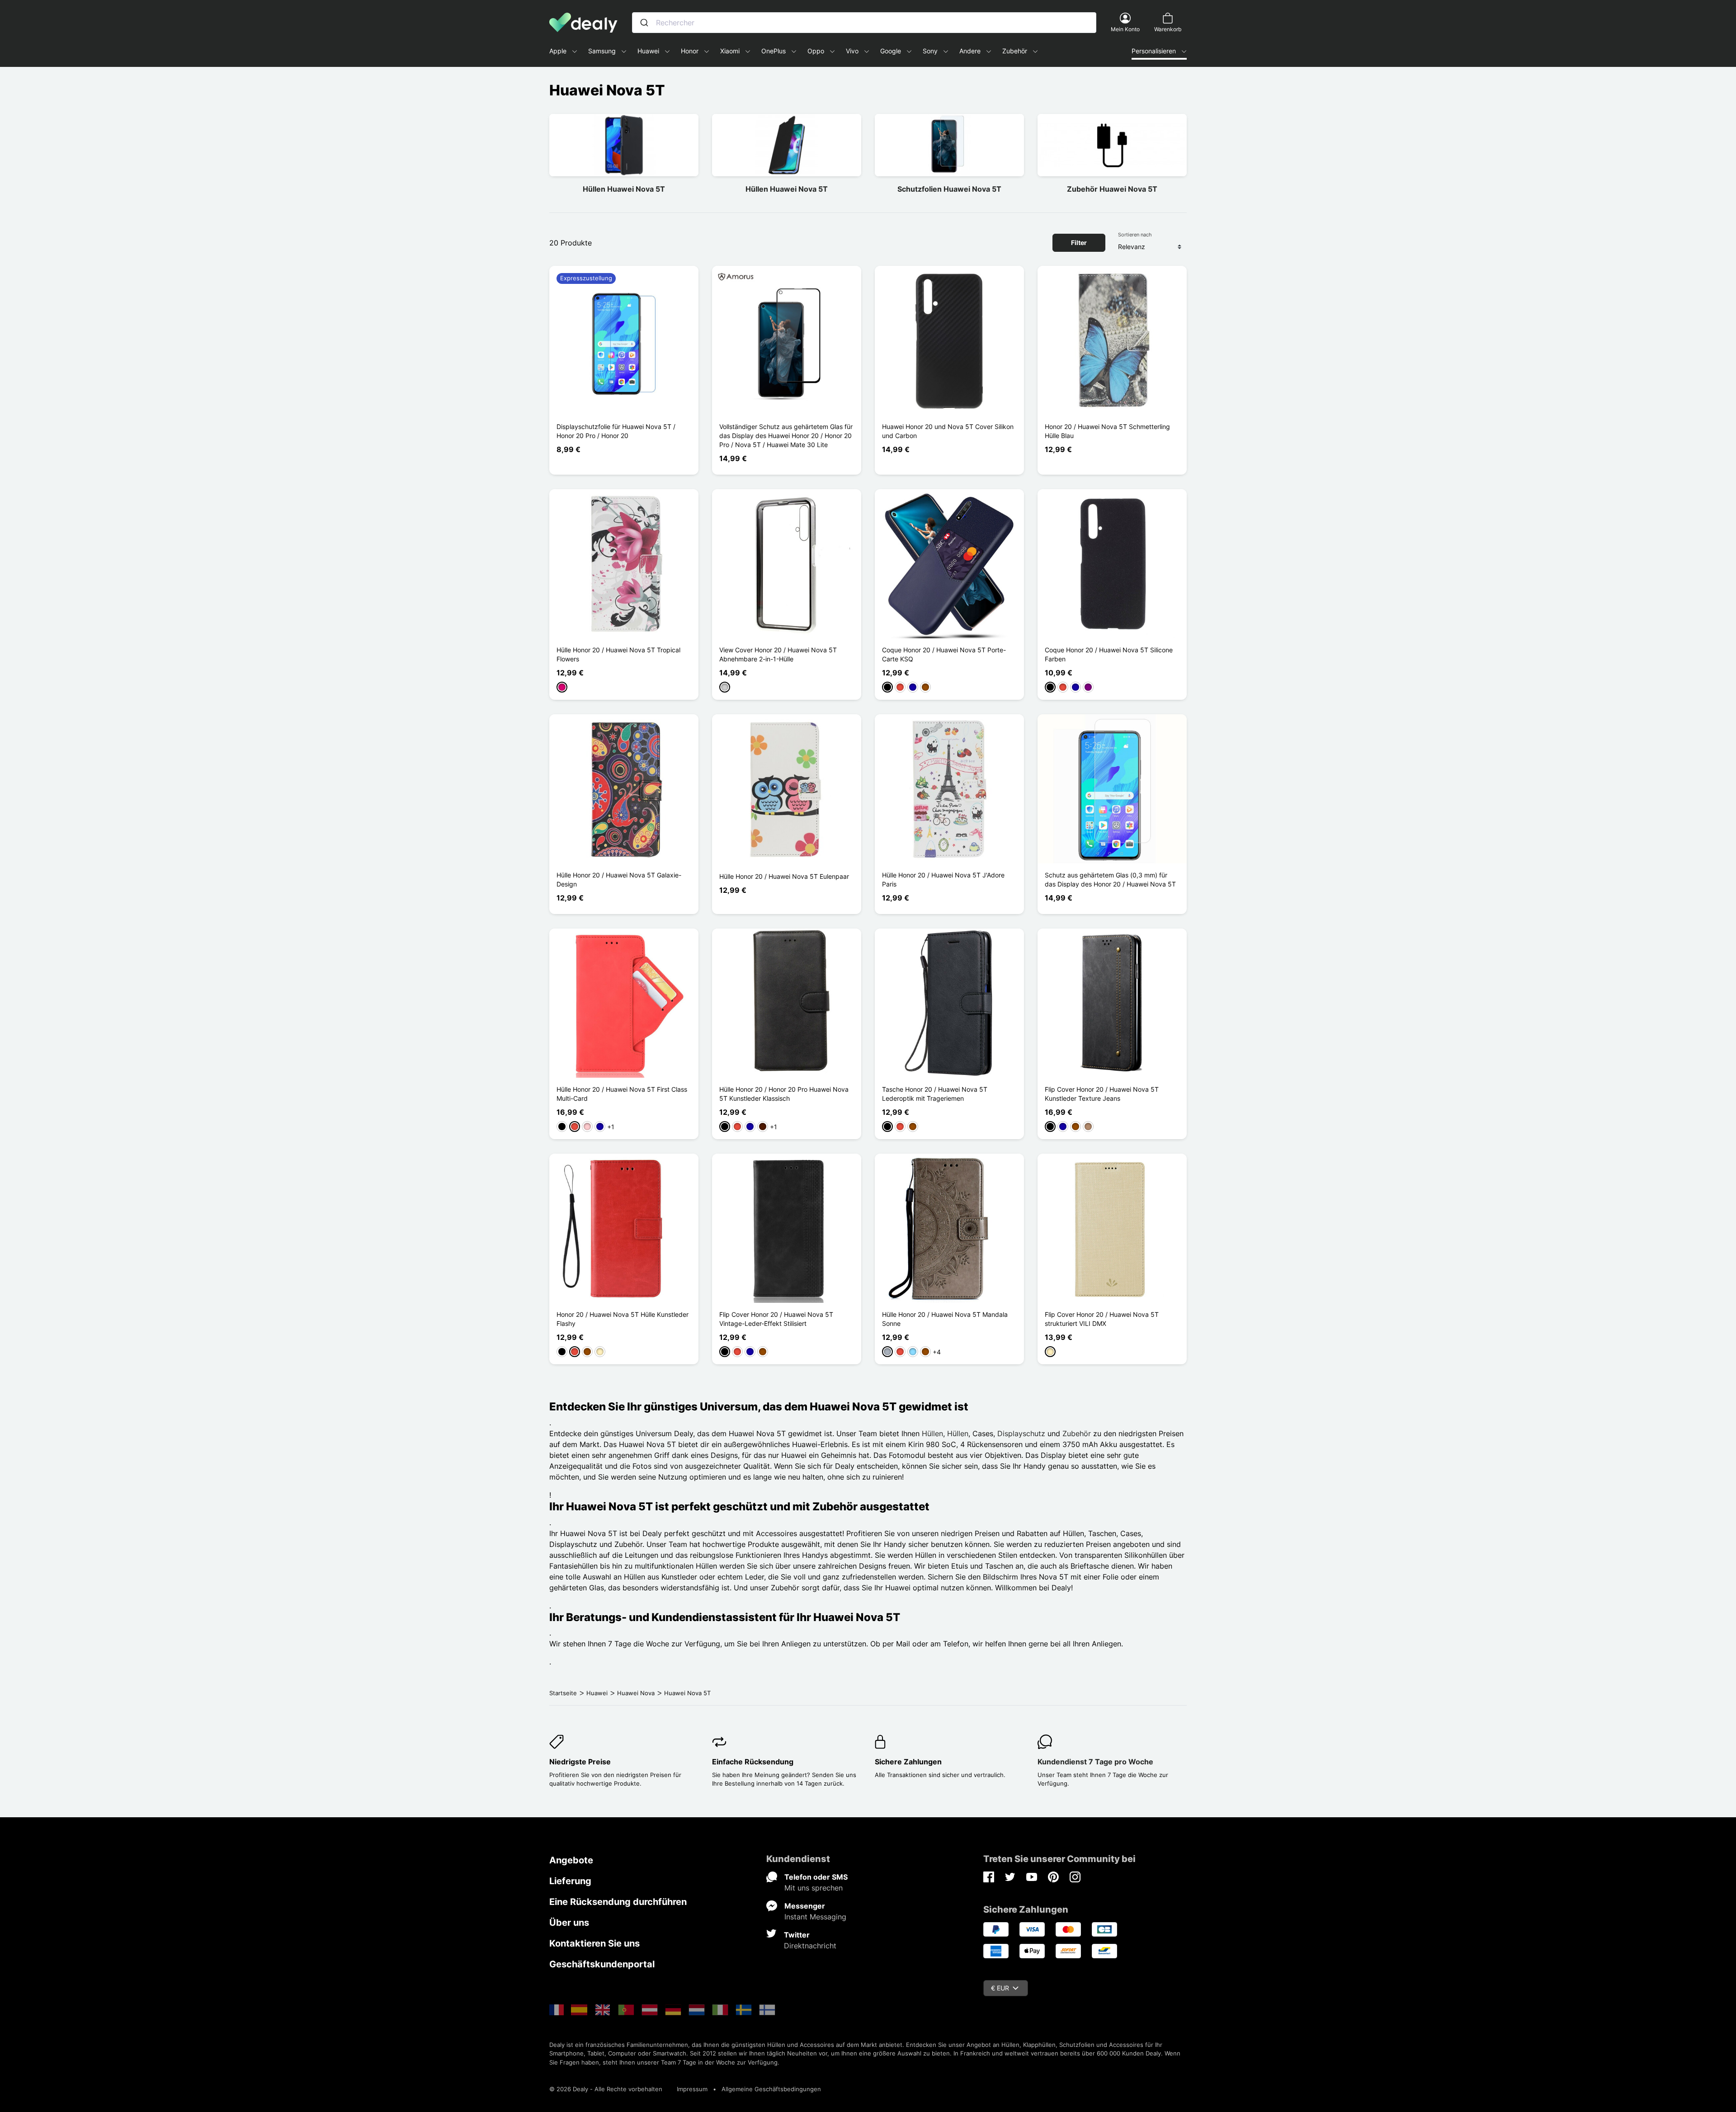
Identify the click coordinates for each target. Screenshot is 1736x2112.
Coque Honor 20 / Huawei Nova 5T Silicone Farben (1109, 654)
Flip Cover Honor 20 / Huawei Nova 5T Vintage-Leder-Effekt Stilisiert (776, 1319)
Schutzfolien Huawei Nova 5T (949, 189)
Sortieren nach (1135, 235)
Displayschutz (1021, 1433)
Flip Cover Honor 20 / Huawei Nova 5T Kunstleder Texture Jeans (1102, 1094)
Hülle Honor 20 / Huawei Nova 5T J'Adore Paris (943, 879)
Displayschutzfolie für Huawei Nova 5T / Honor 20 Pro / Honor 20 (616, 431)
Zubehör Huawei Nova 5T (1112, 189)
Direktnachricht (810, 1946)
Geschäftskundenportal (602, 1964)
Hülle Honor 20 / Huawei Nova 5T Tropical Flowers (618, 654)
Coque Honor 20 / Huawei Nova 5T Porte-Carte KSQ (944, 654)
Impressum (692, 2089)
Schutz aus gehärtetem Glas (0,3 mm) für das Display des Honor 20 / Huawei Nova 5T (1110, 879)
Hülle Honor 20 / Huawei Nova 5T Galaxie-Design (619, 879)
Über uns (569, 1923)
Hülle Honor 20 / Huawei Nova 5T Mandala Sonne (945, 1319)
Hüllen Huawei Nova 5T (624, 189)
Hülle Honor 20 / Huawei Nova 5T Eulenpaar (784, 876)
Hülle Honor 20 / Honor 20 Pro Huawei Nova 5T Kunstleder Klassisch (784, 1094)
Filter (1079, 243)
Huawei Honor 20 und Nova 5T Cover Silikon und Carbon (948, 431)
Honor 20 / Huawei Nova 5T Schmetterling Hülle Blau (1107, 431)
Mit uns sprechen (814, 1888)
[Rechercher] (644, 23)
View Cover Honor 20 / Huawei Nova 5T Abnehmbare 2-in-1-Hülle (778, 654)
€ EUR (1000, 1988)
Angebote (571, 1860)
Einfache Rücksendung (753, 1762)
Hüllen (932, 1433)
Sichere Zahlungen (908, 1762)
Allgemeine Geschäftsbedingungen (771, 2089)
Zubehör (1077, 1433)
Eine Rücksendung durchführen (618, 1902)
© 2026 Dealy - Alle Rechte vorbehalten (606, 2089)
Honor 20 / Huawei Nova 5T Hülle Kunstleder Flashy (623, 1319)
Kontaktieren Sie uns (594, 1943)
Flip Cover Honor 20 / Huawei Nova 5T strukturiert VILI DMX (1102, 1319)
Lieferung (570, 1881)
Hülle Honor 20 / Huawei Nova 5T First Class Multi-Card (622, 1094)
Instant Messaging (815, 1917)
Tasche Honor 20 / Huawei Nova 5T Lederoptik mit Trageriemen (935, 1094)
